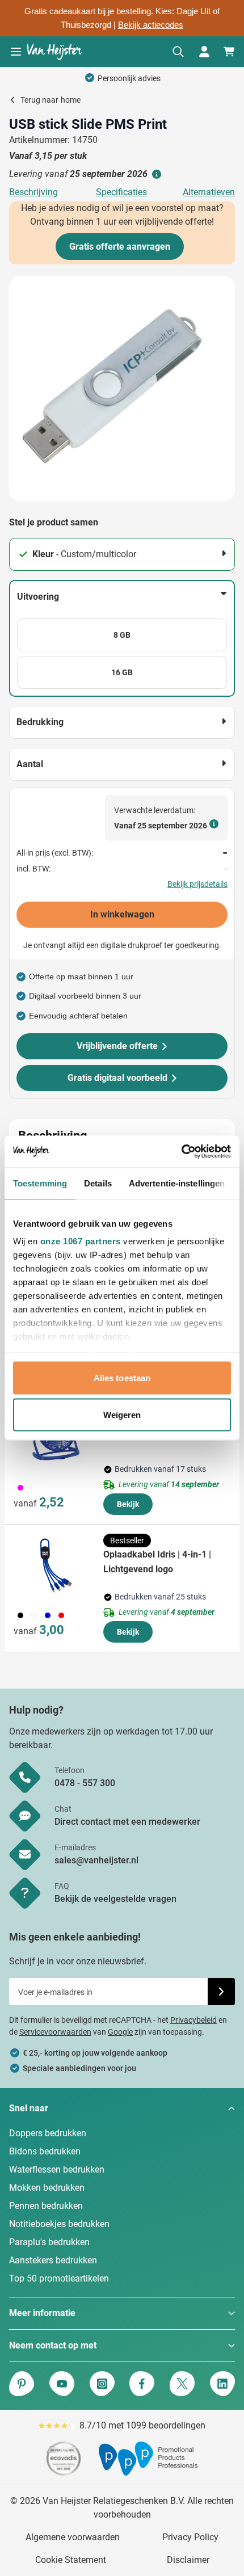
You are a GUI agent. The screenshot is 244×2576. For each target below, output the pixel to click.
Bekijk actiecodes (151, 25)
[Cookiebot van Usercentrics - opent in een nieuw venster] (181, 1152)
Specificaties (121, 192)
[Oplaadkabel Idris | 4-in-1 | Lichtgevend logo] (56, 1565)
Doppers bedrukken (48, 2133)
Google (120, 2032)
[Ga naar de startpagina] (54, 52)
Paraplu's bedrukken (49, 2242)
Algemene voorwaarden (73, 2537)
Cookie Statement (71, 2560)
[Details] (155, 174)
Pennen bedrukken (46, 2206)
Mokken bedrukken (47, 2188)
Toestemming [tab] (40, 1183)
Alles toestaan (122, 1377)
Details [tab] (98, 1183)
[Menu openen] (16, 52)
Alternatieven (209, 192)
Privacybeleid (193, 2020)
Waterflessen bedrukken (57, 2169)
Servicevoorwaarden (55, 2032)
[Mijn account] (204, 52)
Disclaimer (188, 2560)
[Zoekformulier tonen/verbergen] (178, 52)
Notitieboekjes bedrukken (59, 2224)
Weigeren (122, 1415)
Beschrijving (33, 192)
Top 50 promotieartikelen (59, 2278)
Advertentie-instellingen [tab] (177, 1183)
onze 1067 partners (81, 1241)
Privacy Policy (190, 2537)
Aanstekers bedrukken (53, 2260)
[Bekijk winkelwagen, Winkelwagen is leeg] (229, 52)
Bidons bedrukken (45, 2151)
